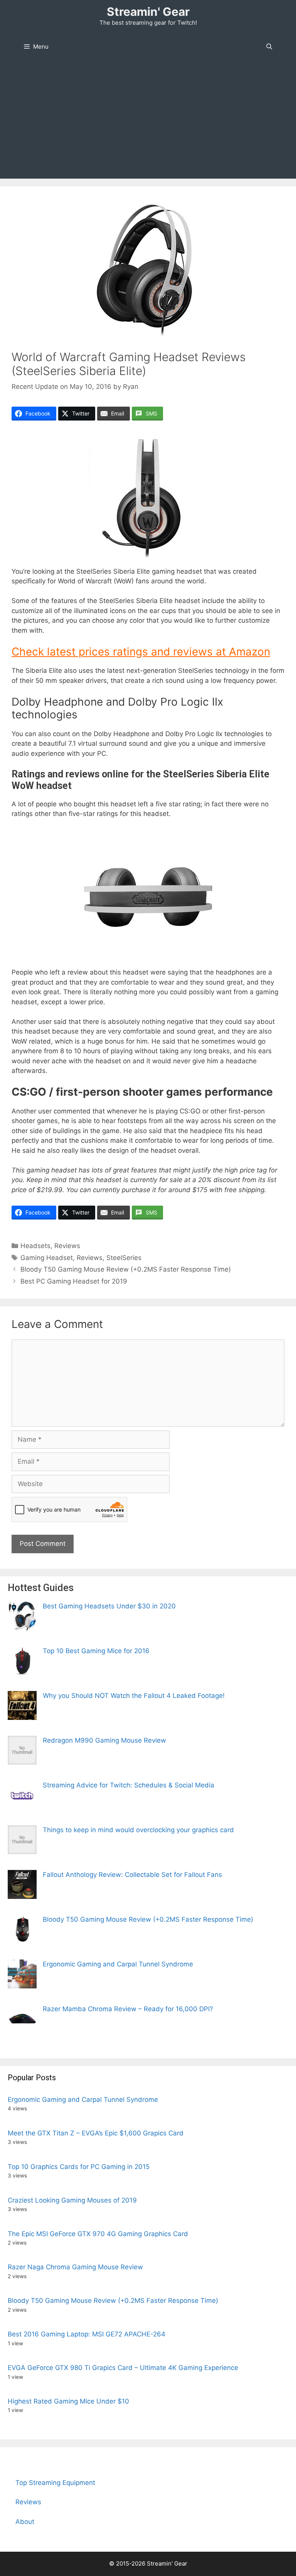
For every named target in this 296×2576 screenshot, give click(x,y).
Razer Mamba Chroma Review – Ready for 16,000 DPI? (128, 2009)
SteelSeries (124, 1258)
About (25, 2522)
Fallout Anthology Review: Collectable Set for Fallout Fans (132, 1875)
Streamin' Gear (148, 12)
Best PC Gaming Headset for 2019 (74, 1281)
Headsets (35, 1246)
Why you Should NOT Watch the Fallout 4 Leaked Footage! (134, 1696)
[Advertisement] (148, 121)
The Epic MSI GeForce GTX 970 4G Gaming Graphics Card (98, 2234)
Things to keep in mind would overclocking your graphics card (138, 1830)
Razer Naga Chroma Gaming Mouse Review (75, 2267)
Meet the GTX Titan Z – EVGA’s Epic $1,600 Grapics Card (96, 2133)
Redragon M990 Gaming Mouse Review (104, 1740)
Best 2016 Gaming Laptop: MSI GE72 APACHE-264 (87, 2334)
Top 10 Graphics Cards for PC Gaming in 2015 (79, 2167)
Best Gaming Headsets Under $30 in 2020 (109, 1606)
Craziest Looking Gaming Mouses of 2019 (72, 2200)
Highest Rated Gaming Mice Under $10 (68, 2401)
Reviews (67, 1246)
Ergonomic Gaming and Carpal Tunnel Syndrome (118, 1964)
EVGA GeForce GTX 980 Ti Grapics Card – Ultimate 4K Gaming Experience (123, 2368)
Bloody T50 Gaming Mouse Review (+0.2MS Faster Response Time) (126, 1269)
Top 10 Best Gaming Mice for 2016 (96, 1651)
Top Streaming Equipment (55, 2483)
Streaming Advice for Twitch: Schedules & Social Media (129, 1785)
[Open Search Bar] (269, 47)
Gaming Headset (47, 1258)
